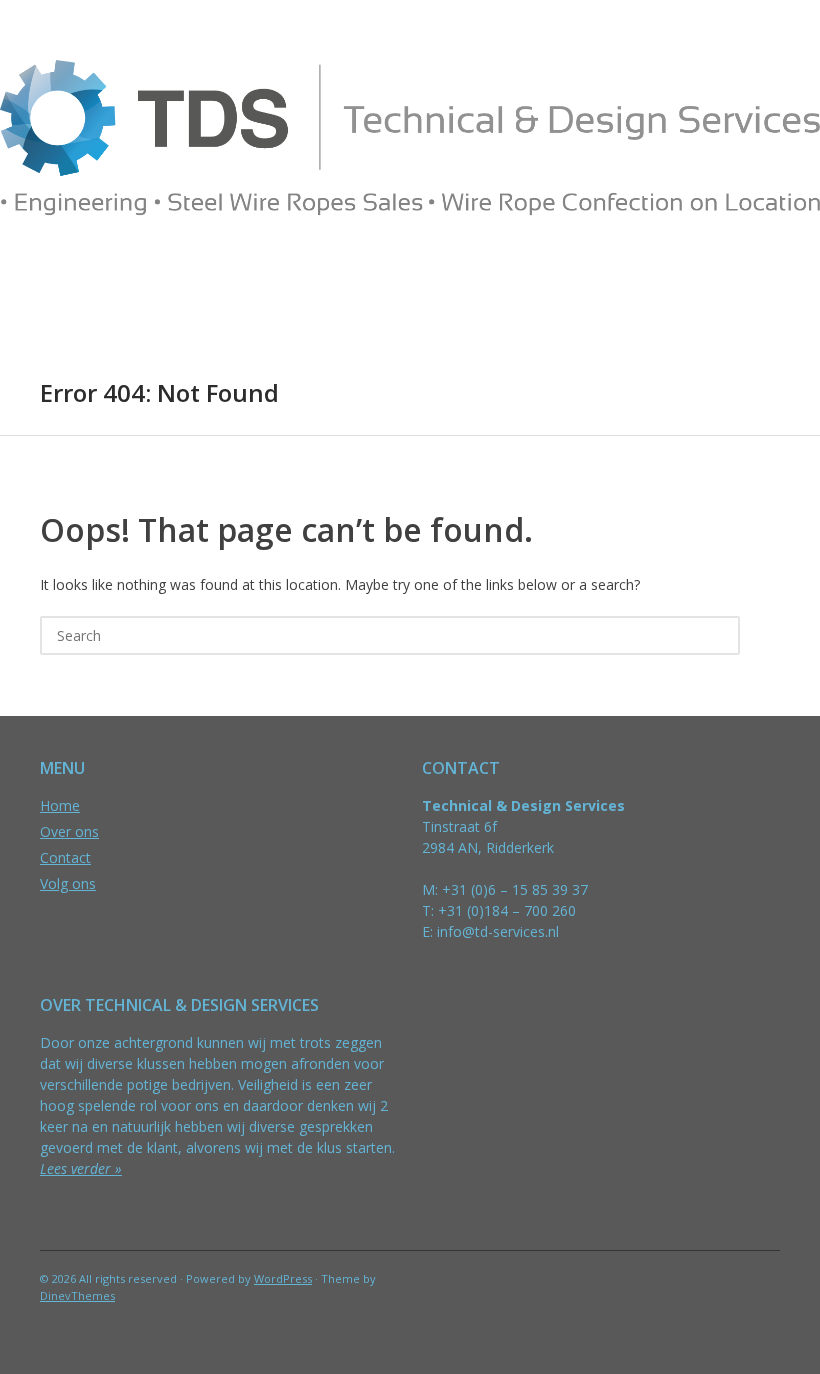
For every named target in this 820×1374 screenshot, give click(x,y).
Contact (65, 857)
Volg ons (68, 883)
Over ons (69, 831)
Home (60, 805)
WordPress (283, 1278)
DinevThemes (77, 1295)
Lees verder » (81, 1168)
